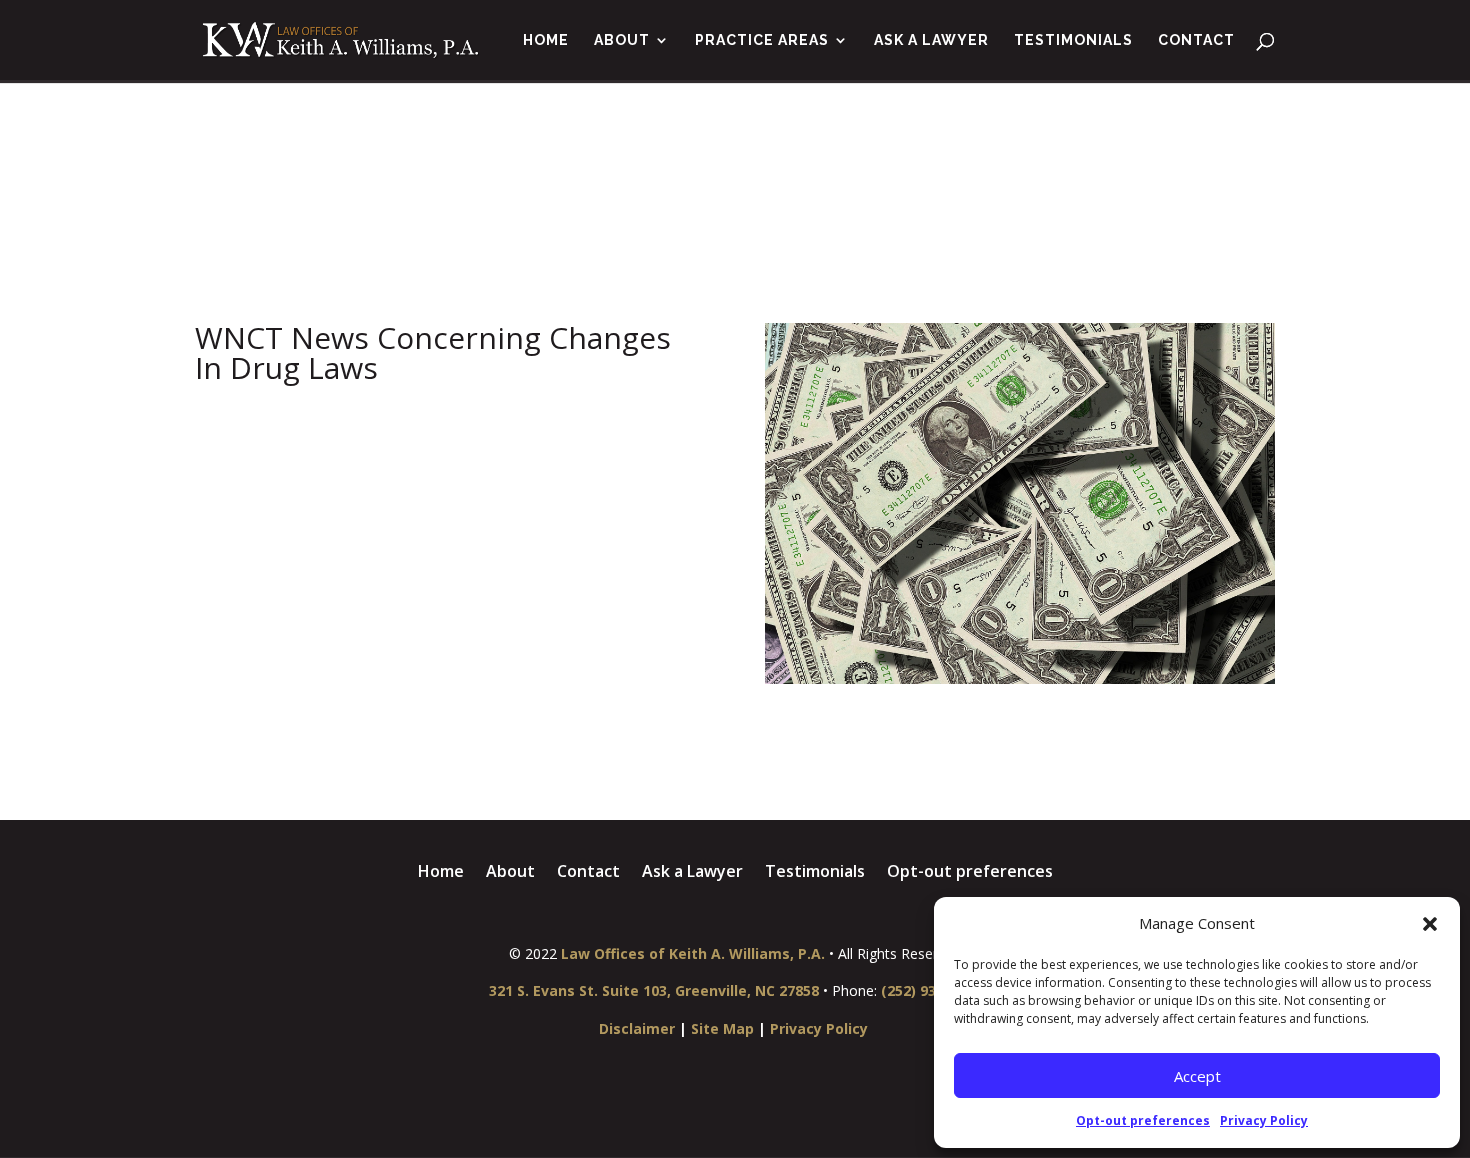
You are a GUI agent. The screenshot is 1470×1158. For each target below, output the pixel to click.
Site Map (722, 1028)
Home (546, 40)
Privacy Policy (1264, 1120)
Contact (1196, 40)
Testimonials (1073, 40)
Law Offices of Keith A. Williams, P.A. (693, 953)
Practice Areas (762, 40)
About (622, 40)
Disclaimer (637, 1028)
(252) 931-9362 (931, 990)
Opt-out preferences (1143, 1120)
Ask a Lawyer (931, 40)
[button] (1430, 924)
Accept (1197, 1076)
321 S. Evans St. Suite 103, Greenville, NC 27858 (654, 990)
